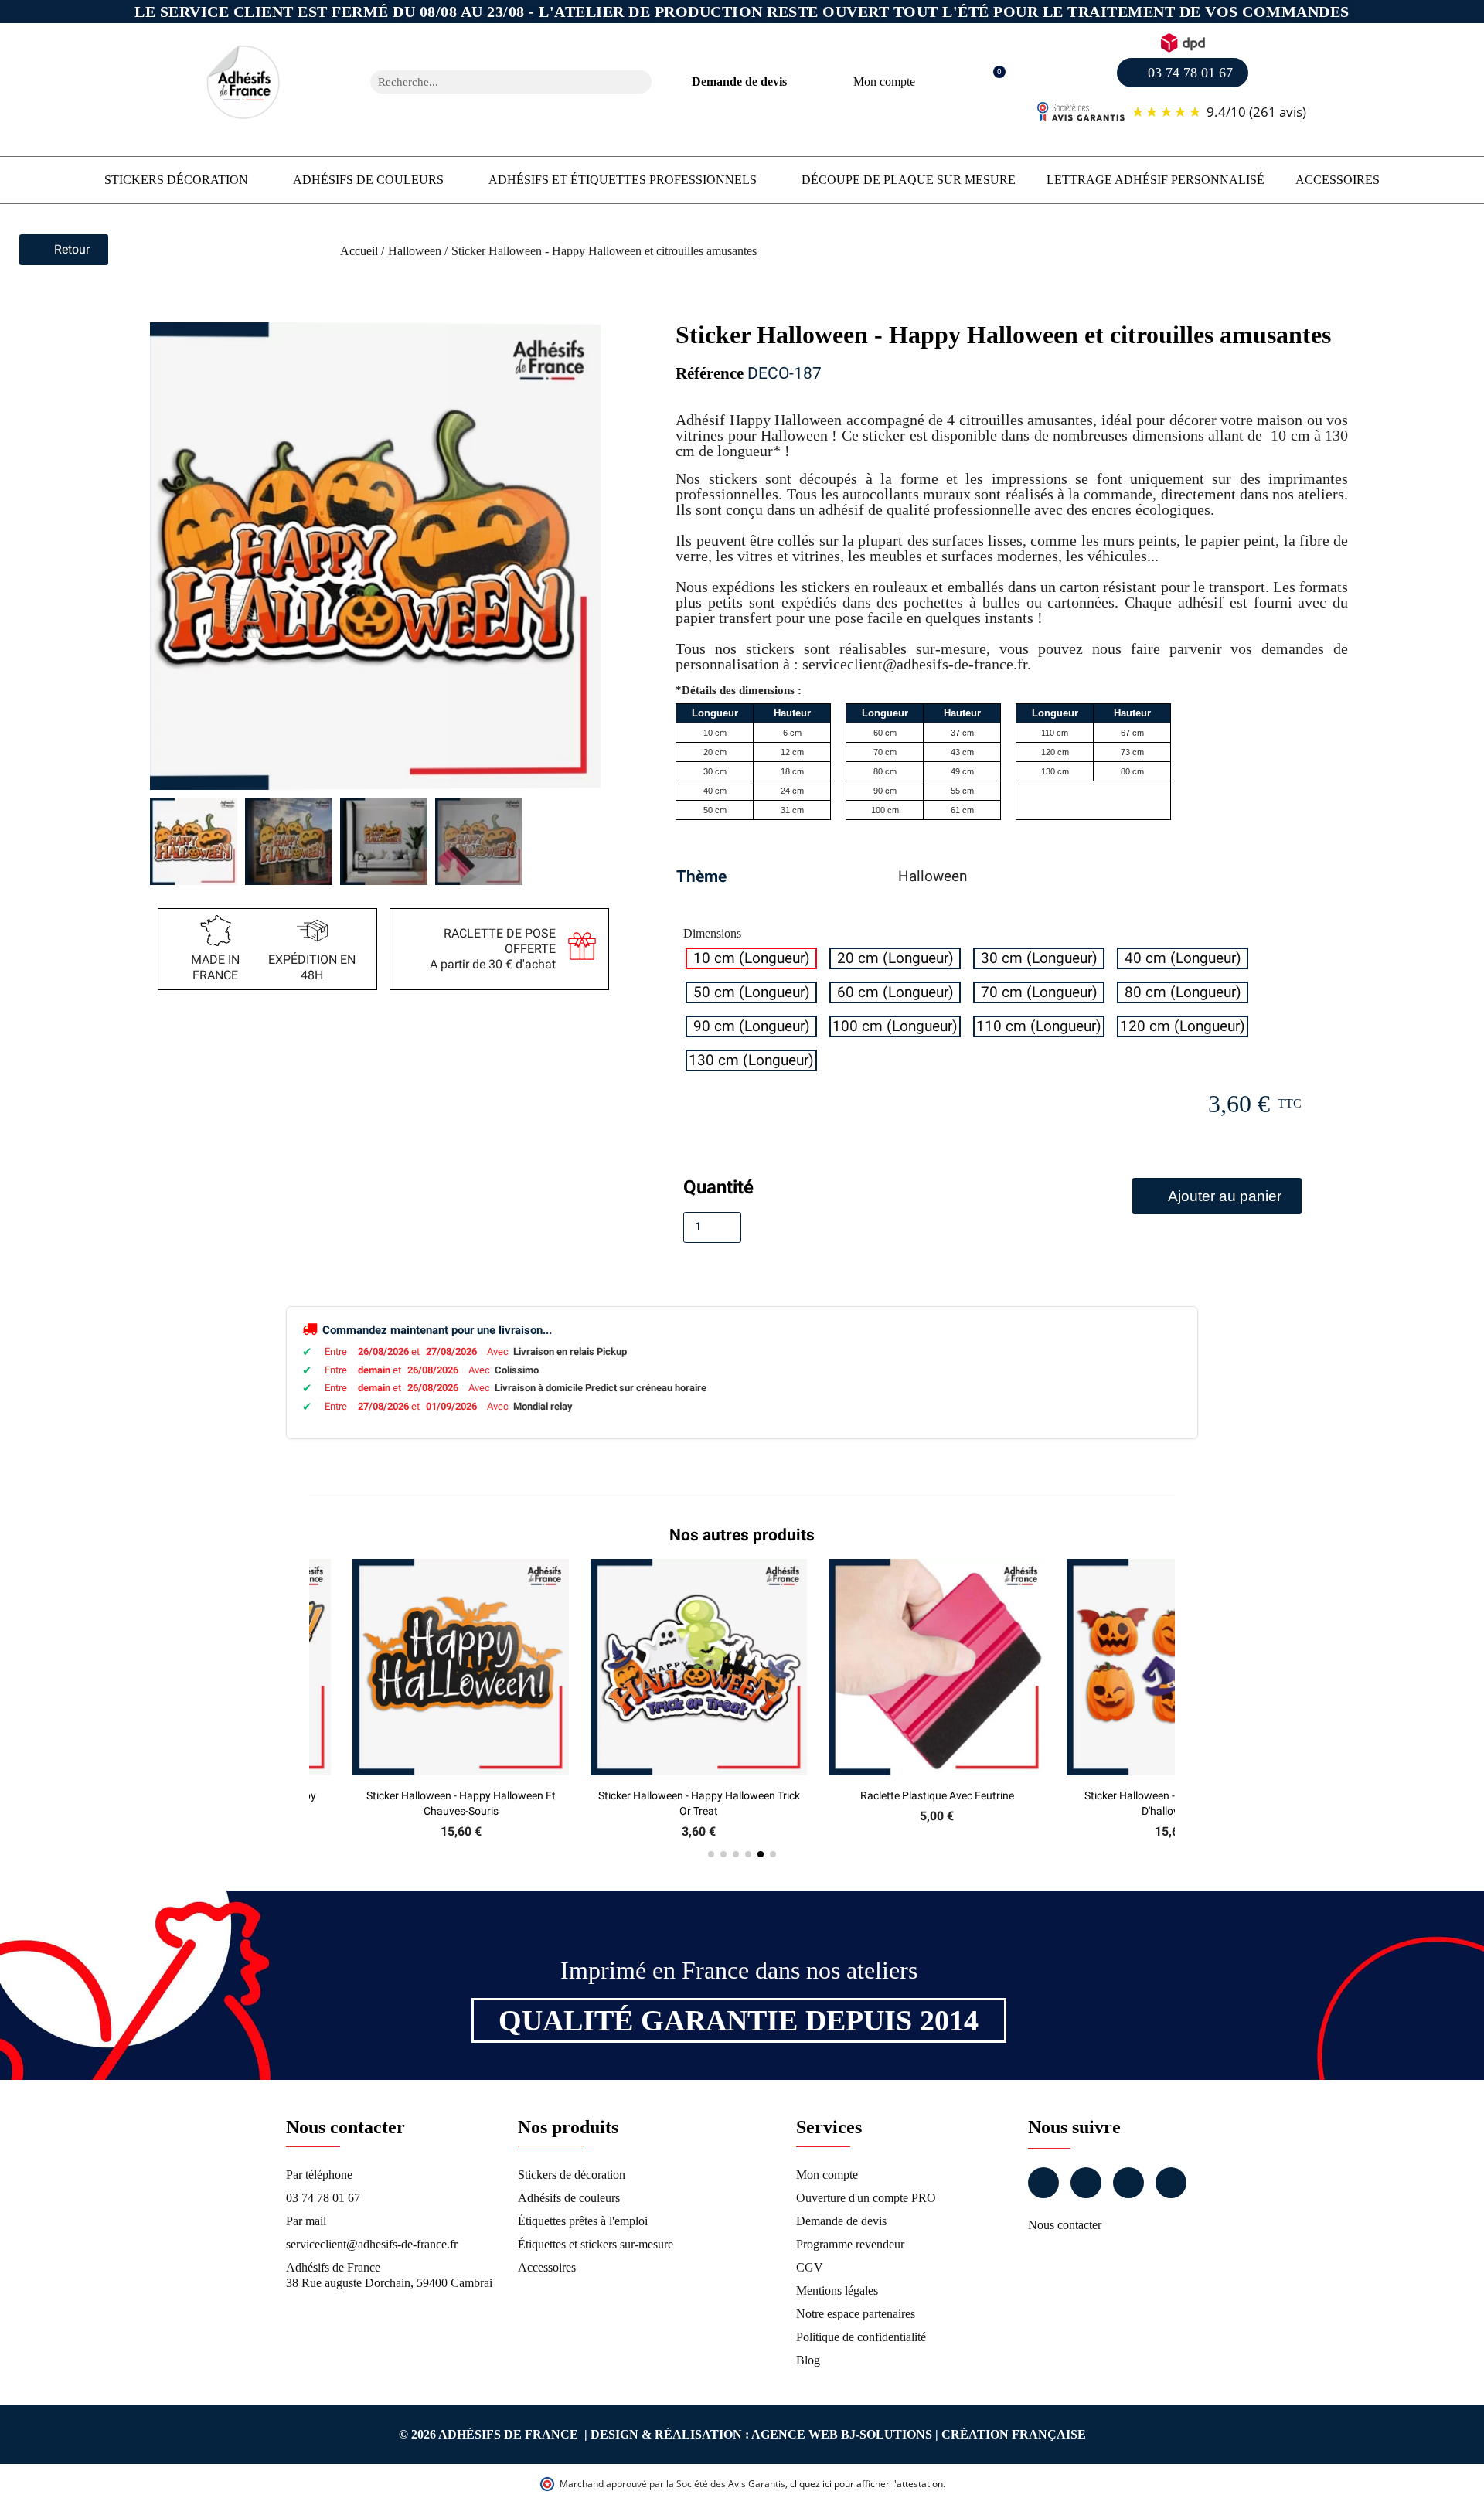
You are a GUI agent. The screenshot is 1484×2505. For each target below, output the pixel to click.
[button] (991, 82)
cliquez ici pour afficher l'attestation (866, 2484)
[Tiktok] (1171, 2183)
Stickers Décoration (176, 180)
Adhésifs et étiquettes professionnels (623, 180)
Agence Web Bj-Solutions (842, 2434)
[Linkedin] (1128, 2183)
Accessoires (1338, 180)
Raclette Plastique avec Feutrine (937, 1795)
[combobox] (491, 82)
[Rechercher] (640, 82)
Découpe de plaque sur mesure (909, 180)
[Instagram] (1086, 2183)
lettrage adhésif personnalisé (1156, 180)
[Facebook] (1043, 2183)
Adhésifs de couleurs (368, 180)
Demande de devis (739, 82)
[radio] (751, 958)
